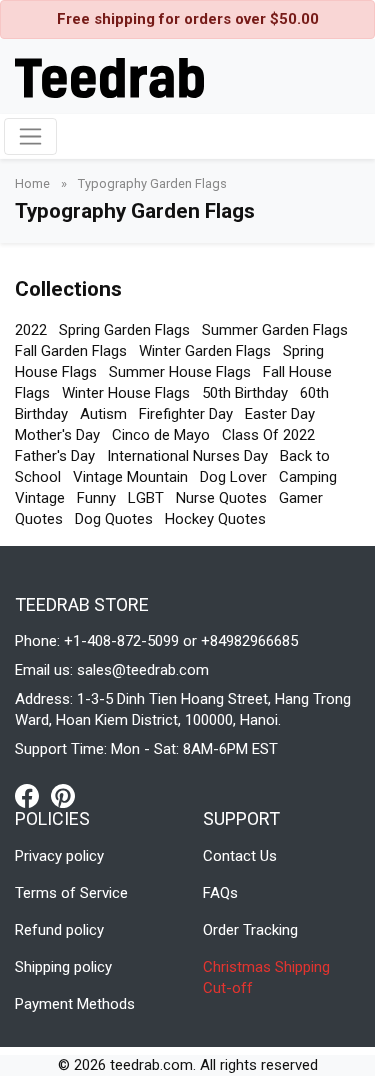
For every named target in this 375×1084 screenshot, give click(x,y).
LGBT (146, 498)
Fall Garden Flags (71, 351)
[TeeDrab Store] (109, 76)
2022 (31, 330)
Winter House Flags (126, 393)
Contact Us (240, 856)
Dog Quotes (114, 519)
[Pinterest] (63, 795)
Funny (96, 498)
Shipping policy (63, 967)
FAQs (220, 893)
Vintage (40, 498)
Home (34, 183)
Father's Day (55, 456)
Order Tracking (250, 930)
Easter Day (280, 414)
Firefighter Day (186, 414)
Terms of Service (71, 893)
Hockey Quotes (215, 519)
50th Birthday (245, 393)
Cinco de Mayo (161, 435)
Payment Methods (75, 1004)
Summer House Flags (180, 372)
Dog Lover (233, 477)
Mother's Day (57, 435)
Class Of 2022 (268, 435)
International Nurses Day (187, 456)
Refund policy (59, 930)
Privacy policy (59, 856)
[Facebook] (33, 795)
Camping (308, 477)
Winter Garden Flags (205, 351)
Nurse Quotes (221, 498)
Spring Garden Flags (124, 330)
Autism (103, 414)
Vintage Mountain (130, 477)
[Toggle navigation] (30, 136)
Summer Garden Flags (275, 330)
